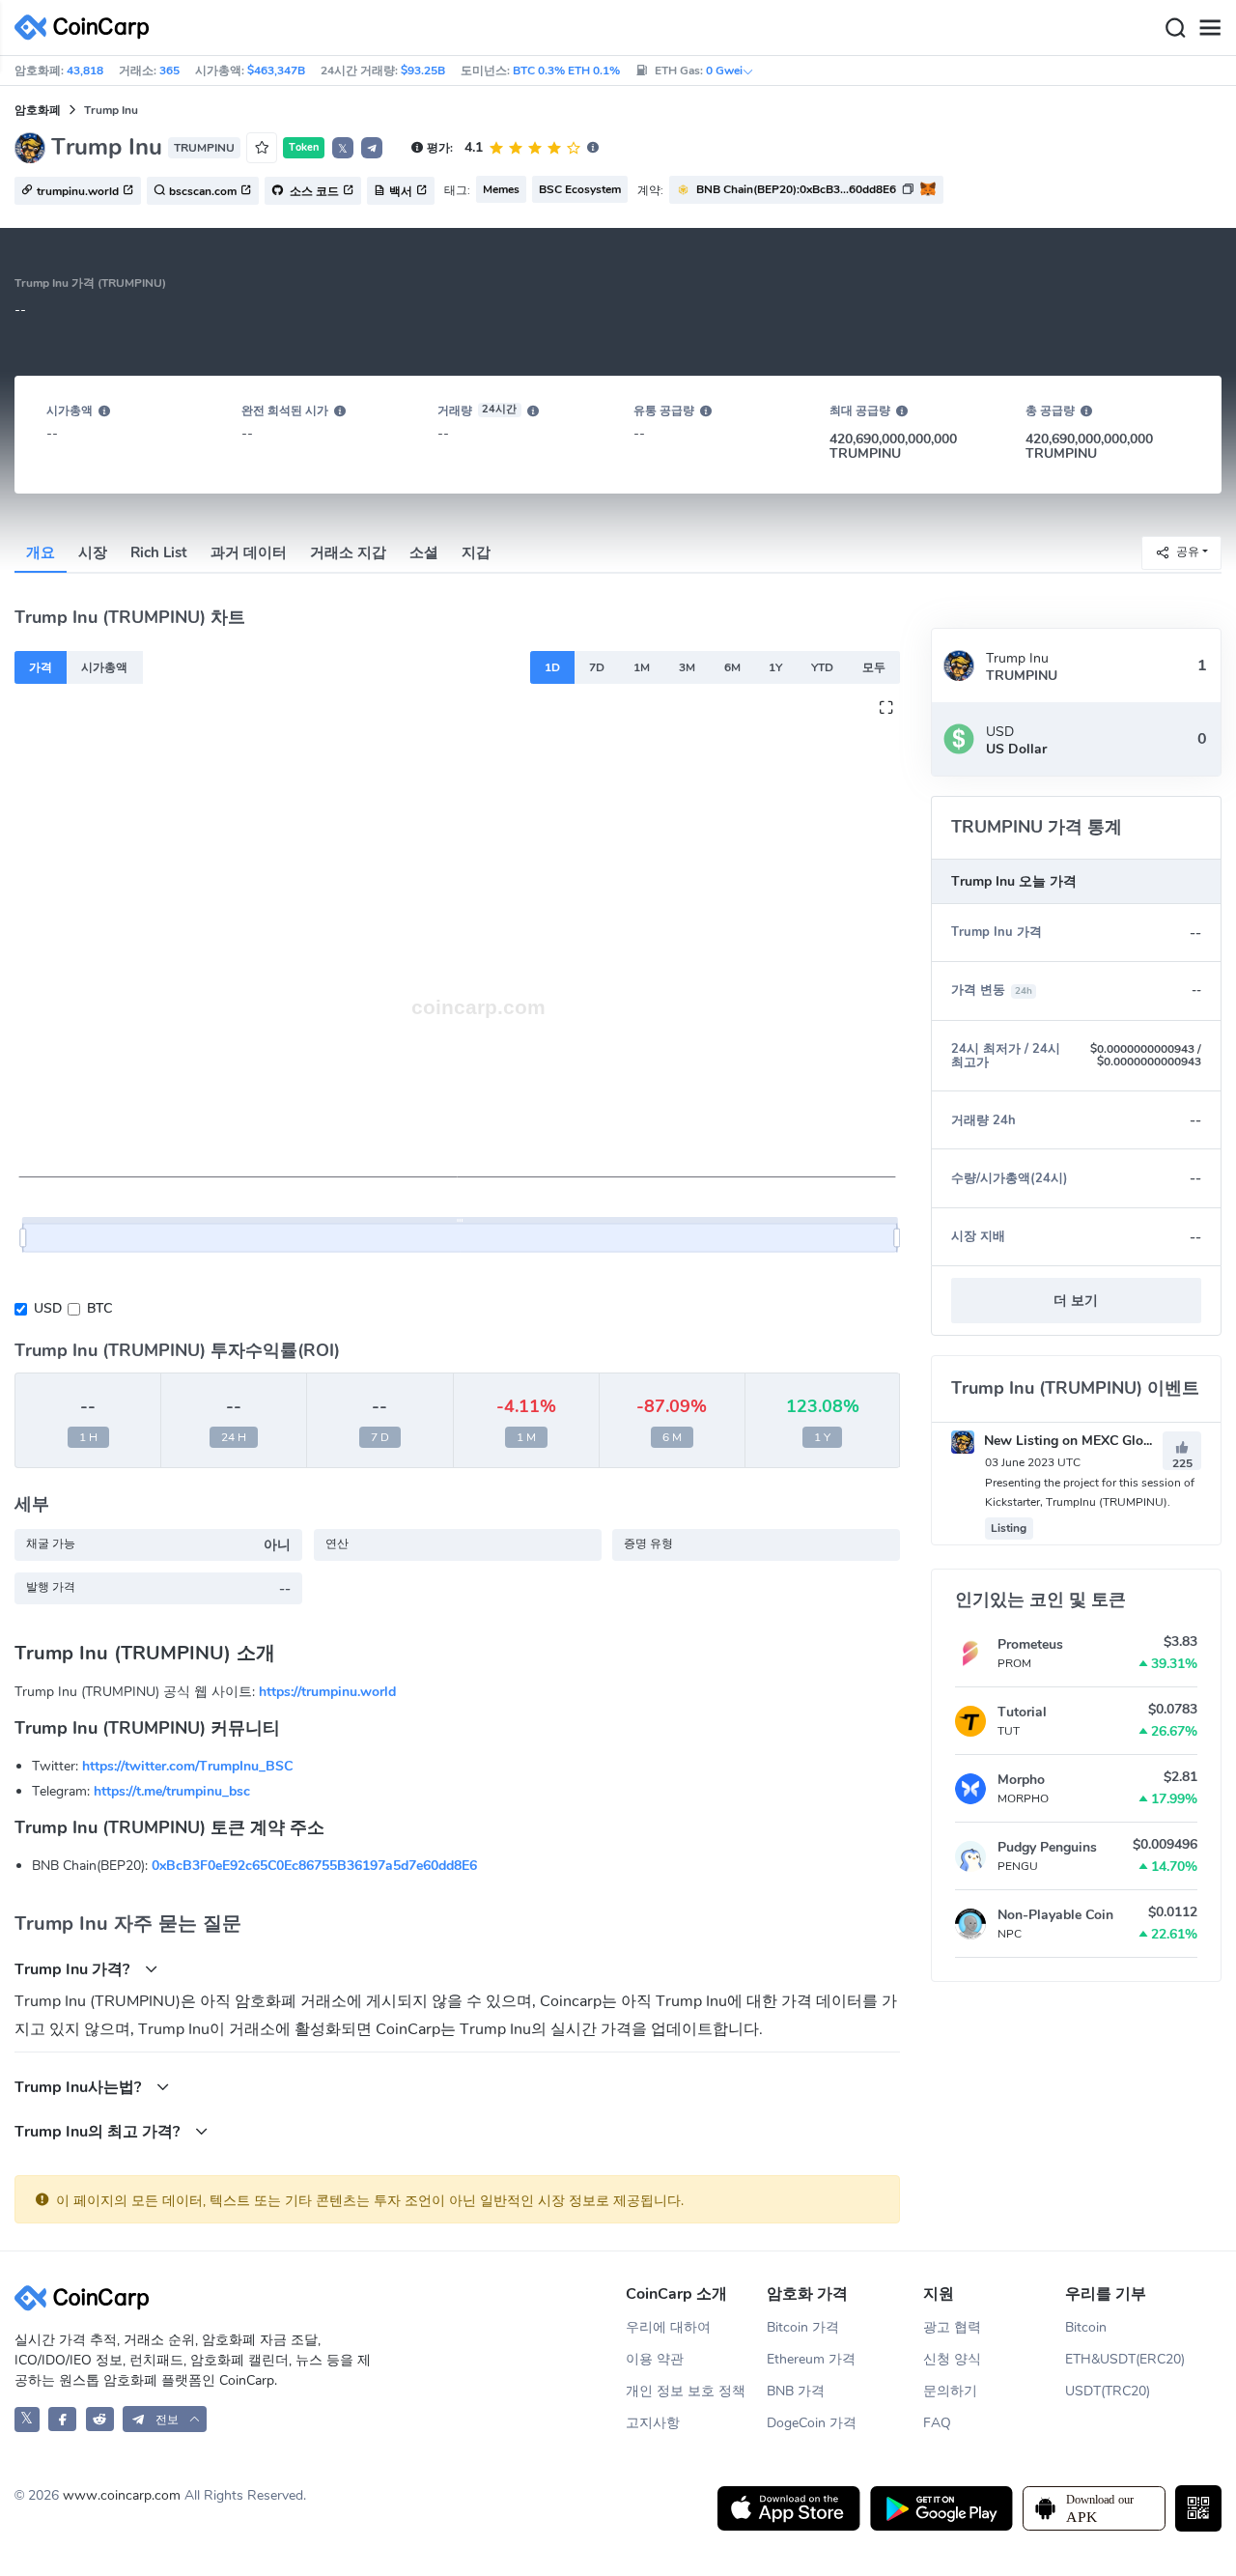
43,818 (85, 71)
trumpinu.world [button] (78, 191)
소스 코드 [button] (313, 191)
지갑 (476, 552)
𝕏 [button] (343, 149)
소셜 (424, 552)
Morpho (1021, 1780)
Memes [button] (501, 189)
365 (169, 71)
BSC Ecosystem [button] (580, 189)
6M (732, 667)
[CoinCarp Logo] (87, 28)
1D (552, 667)
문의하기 (950, 2391)
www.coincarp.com (122, 2495)
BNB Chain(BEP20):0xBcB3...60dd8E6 (796, 189)
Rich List (159, 552)
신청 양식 (952, 2359)
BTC (99, 1308)
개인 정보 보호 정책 (686, 2391)
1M (642, 667)
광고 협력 (952, 2327)
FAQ (937, 2423)
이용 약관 (655, 2359)
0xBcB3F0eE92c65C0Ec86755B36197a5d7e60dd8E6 (314, 1866)
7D (597, 667)
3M (687, 667)
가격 (41, 667)
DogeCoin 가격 (812, 2423)
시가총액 (104, 667)
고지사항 (653, 2423)
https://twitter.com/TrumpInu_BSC (187, 1766)
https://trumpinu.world (327, 1692)
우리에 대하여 (668, 2327)
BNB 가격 (796, 2391)
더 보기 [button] (1076, 1301)
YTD (822, 667)
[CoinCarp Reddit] (100, 2419)
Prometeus (1030, 1644)
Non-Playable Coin (1055, 1915)
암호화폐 (38, 110)
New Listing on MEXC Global (1071, 1441)
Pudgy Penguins (1047, 1847)
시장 (93, 552)
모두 (874, 667)
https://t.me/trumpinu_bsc (172, 1791)
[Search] (1175, 28)
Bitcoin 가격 (803, 2327)
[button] (372, 148)
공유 (1188, 552)
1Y (775, 667)
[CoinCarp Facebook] (62, 2419)
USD (48, 1308)
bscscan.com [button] (203, 191)
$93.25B (423, 71)
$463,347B (276, 71)
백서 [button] (401, 191)
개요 (41, 552)
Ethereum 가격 (811, 2359)
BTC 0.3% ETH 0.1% (566, 71)
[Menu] (1210, 28)
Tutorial (1022, 1712)
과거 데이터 (249, 552)
